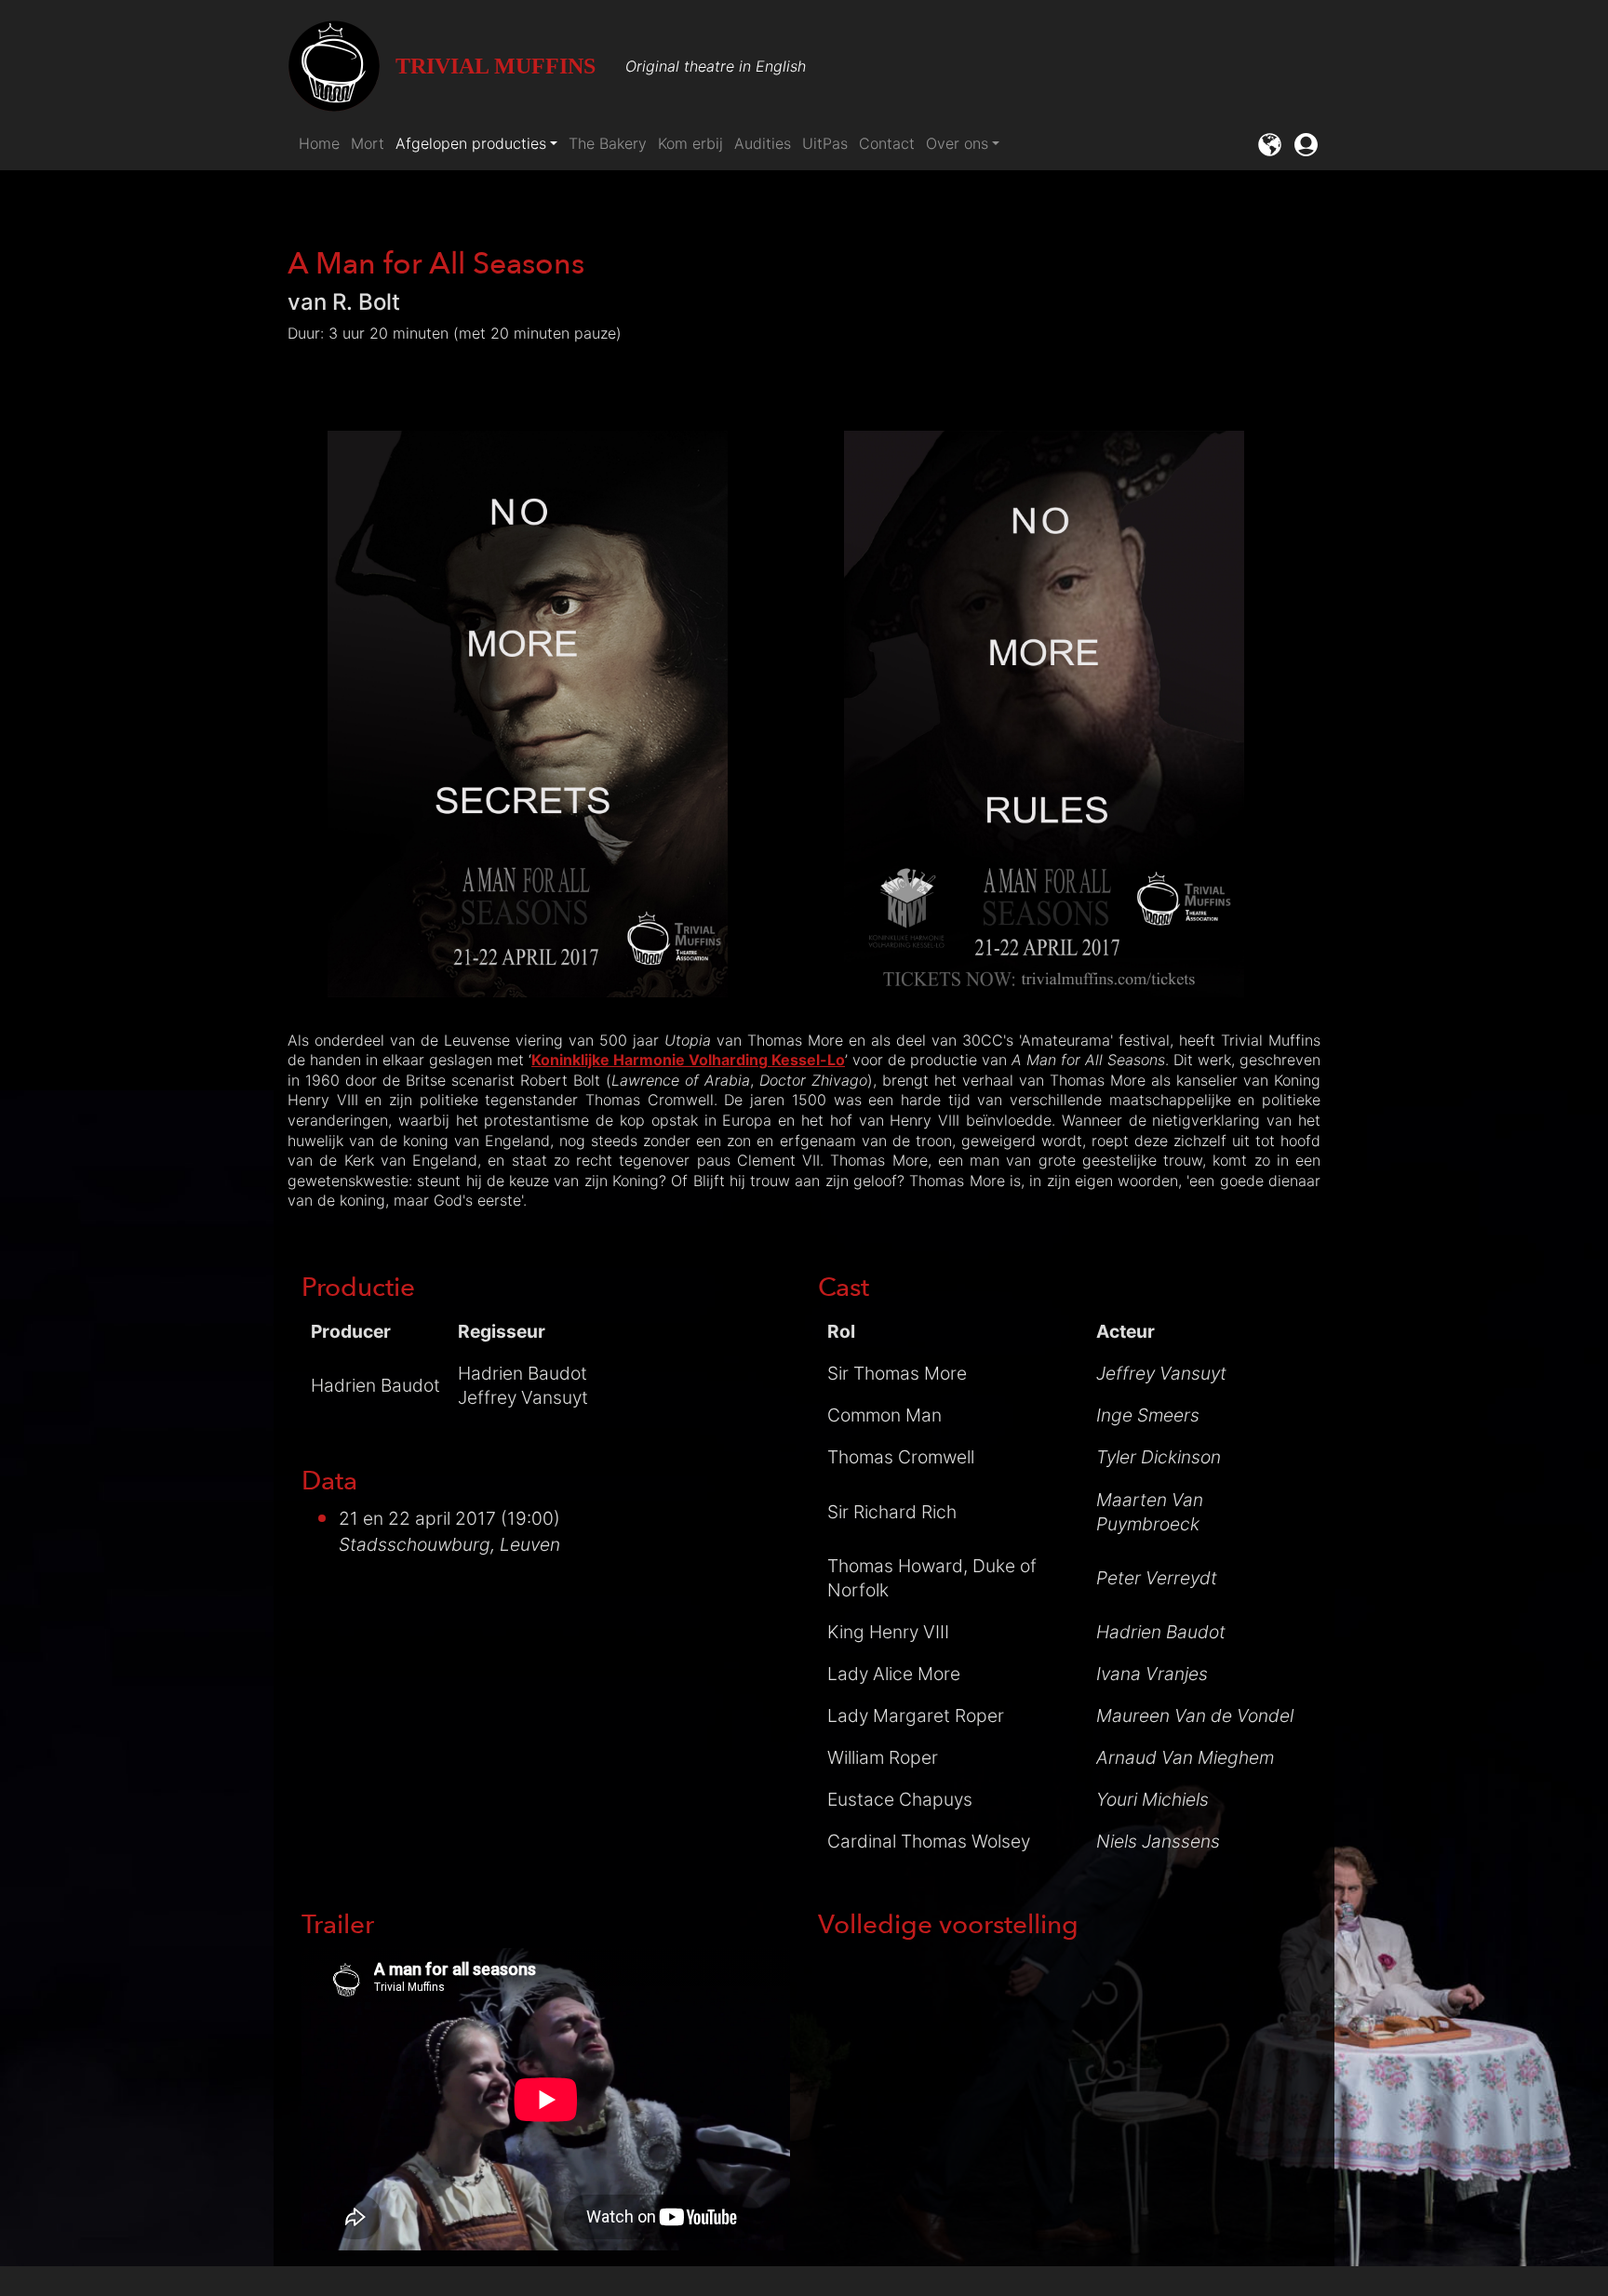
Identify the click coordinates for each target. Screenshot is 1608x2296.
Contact (887, 143)
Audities (763, 143)
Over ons (957, 143)
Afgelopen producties (471, 143)
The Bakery (608, 143)
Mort (368, 143)
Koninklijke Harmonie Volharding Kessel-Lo (688, 1060)
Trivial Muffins (496, 66)
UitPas (825, 143)
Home (319, 143)
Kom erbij (690, 143)
